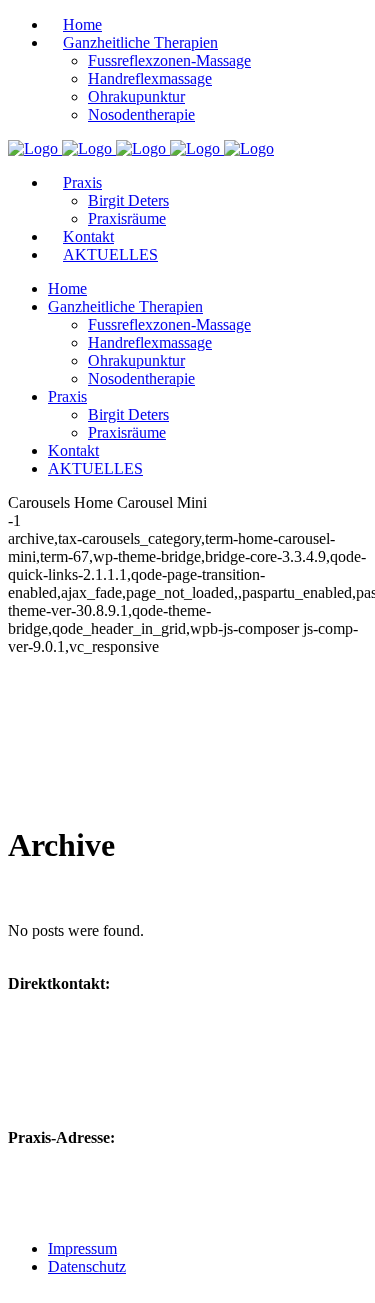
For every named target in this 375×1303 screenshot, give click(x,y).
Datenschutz (87, 1266)
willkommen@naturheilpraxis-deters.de (173, 1042)
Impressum (82, 1248)
